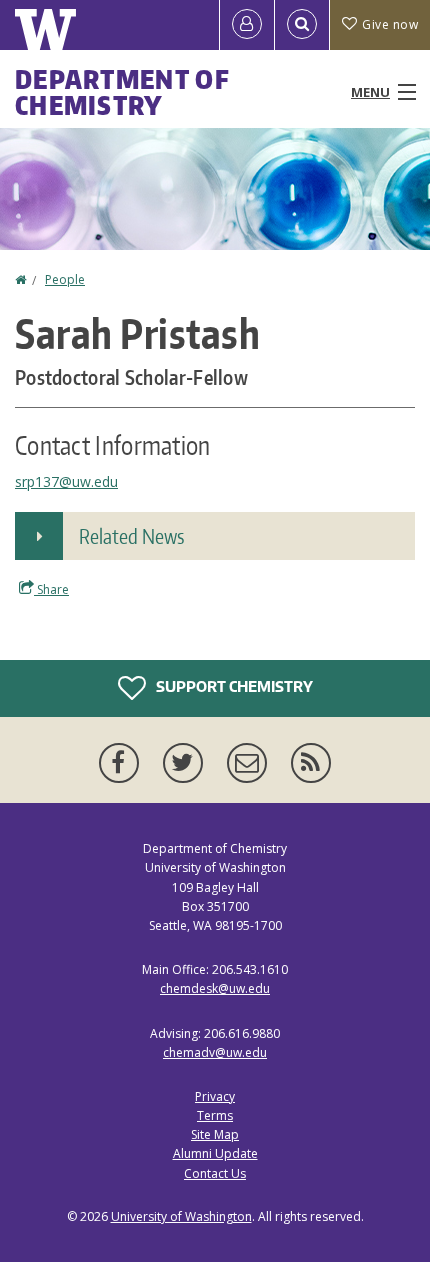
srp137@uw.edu (66, 481)
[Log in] (247, 25)
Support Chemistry (233, 686)
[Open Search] (302, 25)
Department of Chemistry (122, 92)
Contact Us (215, 1173)
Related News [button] (131, 536)
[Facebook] (123, 763)
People (65, 279)
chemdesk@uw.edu (215, 988)
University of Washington (181, 1216)
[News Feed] (311, 763)
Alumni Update (215, 1153)
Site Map (215, 1134)
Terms (215, 1115)
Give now (390, 24)
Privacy (215, 1096)
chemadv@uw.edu (215, 1052)
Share (51, 589)
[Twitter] (187, 763)
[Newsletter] (251, 763)
